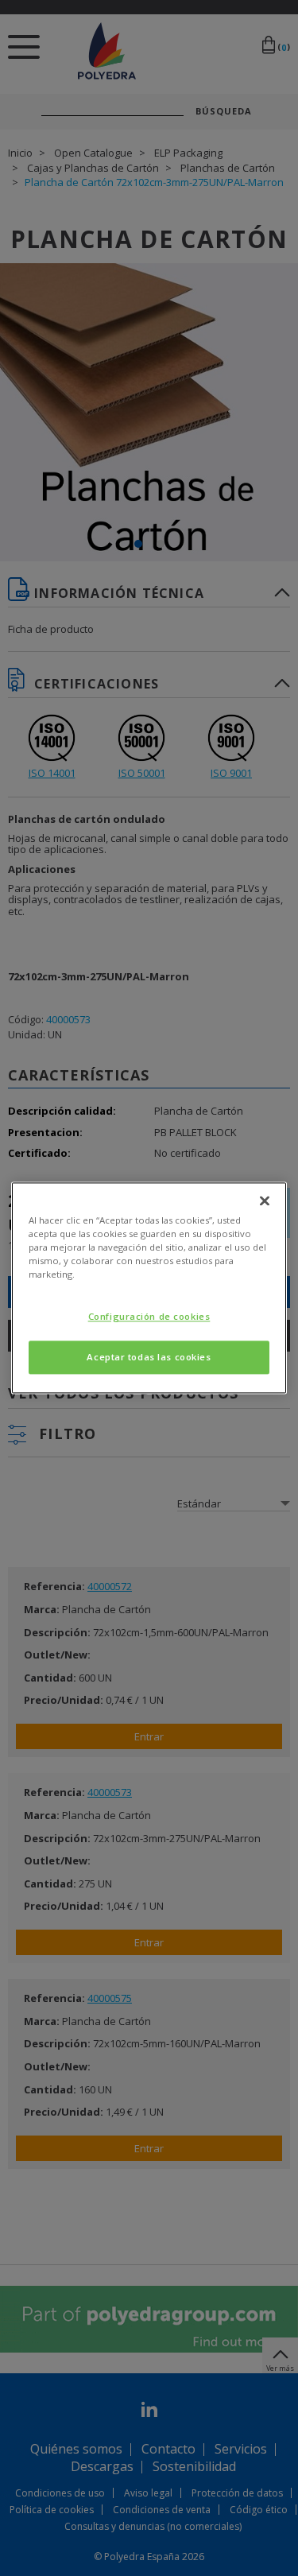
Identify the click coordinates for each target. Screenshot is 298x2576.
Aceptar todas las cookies (149, 1358)
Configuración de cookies (149, 1317)
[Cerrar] (265, 1201)
